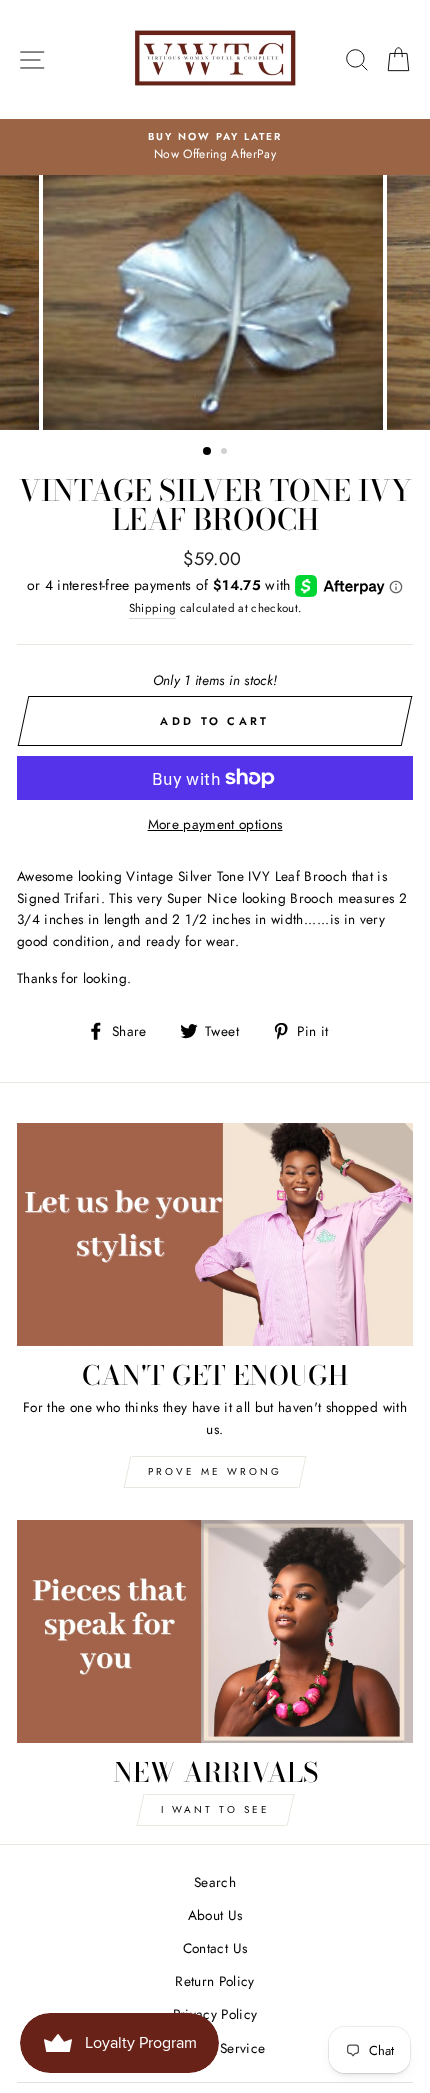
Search (215, 1882)
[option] (215, 147)
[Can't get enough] (215, 1234)
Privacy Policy (215, 2014)
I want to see (215, 1809)
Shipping (153, 608)
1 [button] (208, 452)
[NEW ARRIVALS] (215, 1631)
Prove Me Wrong (215, 1471)
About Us (215, 1915)
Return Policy (214, 1981)
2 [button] (226, 453)
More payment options (215, 824)
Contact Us (215, 1948)
